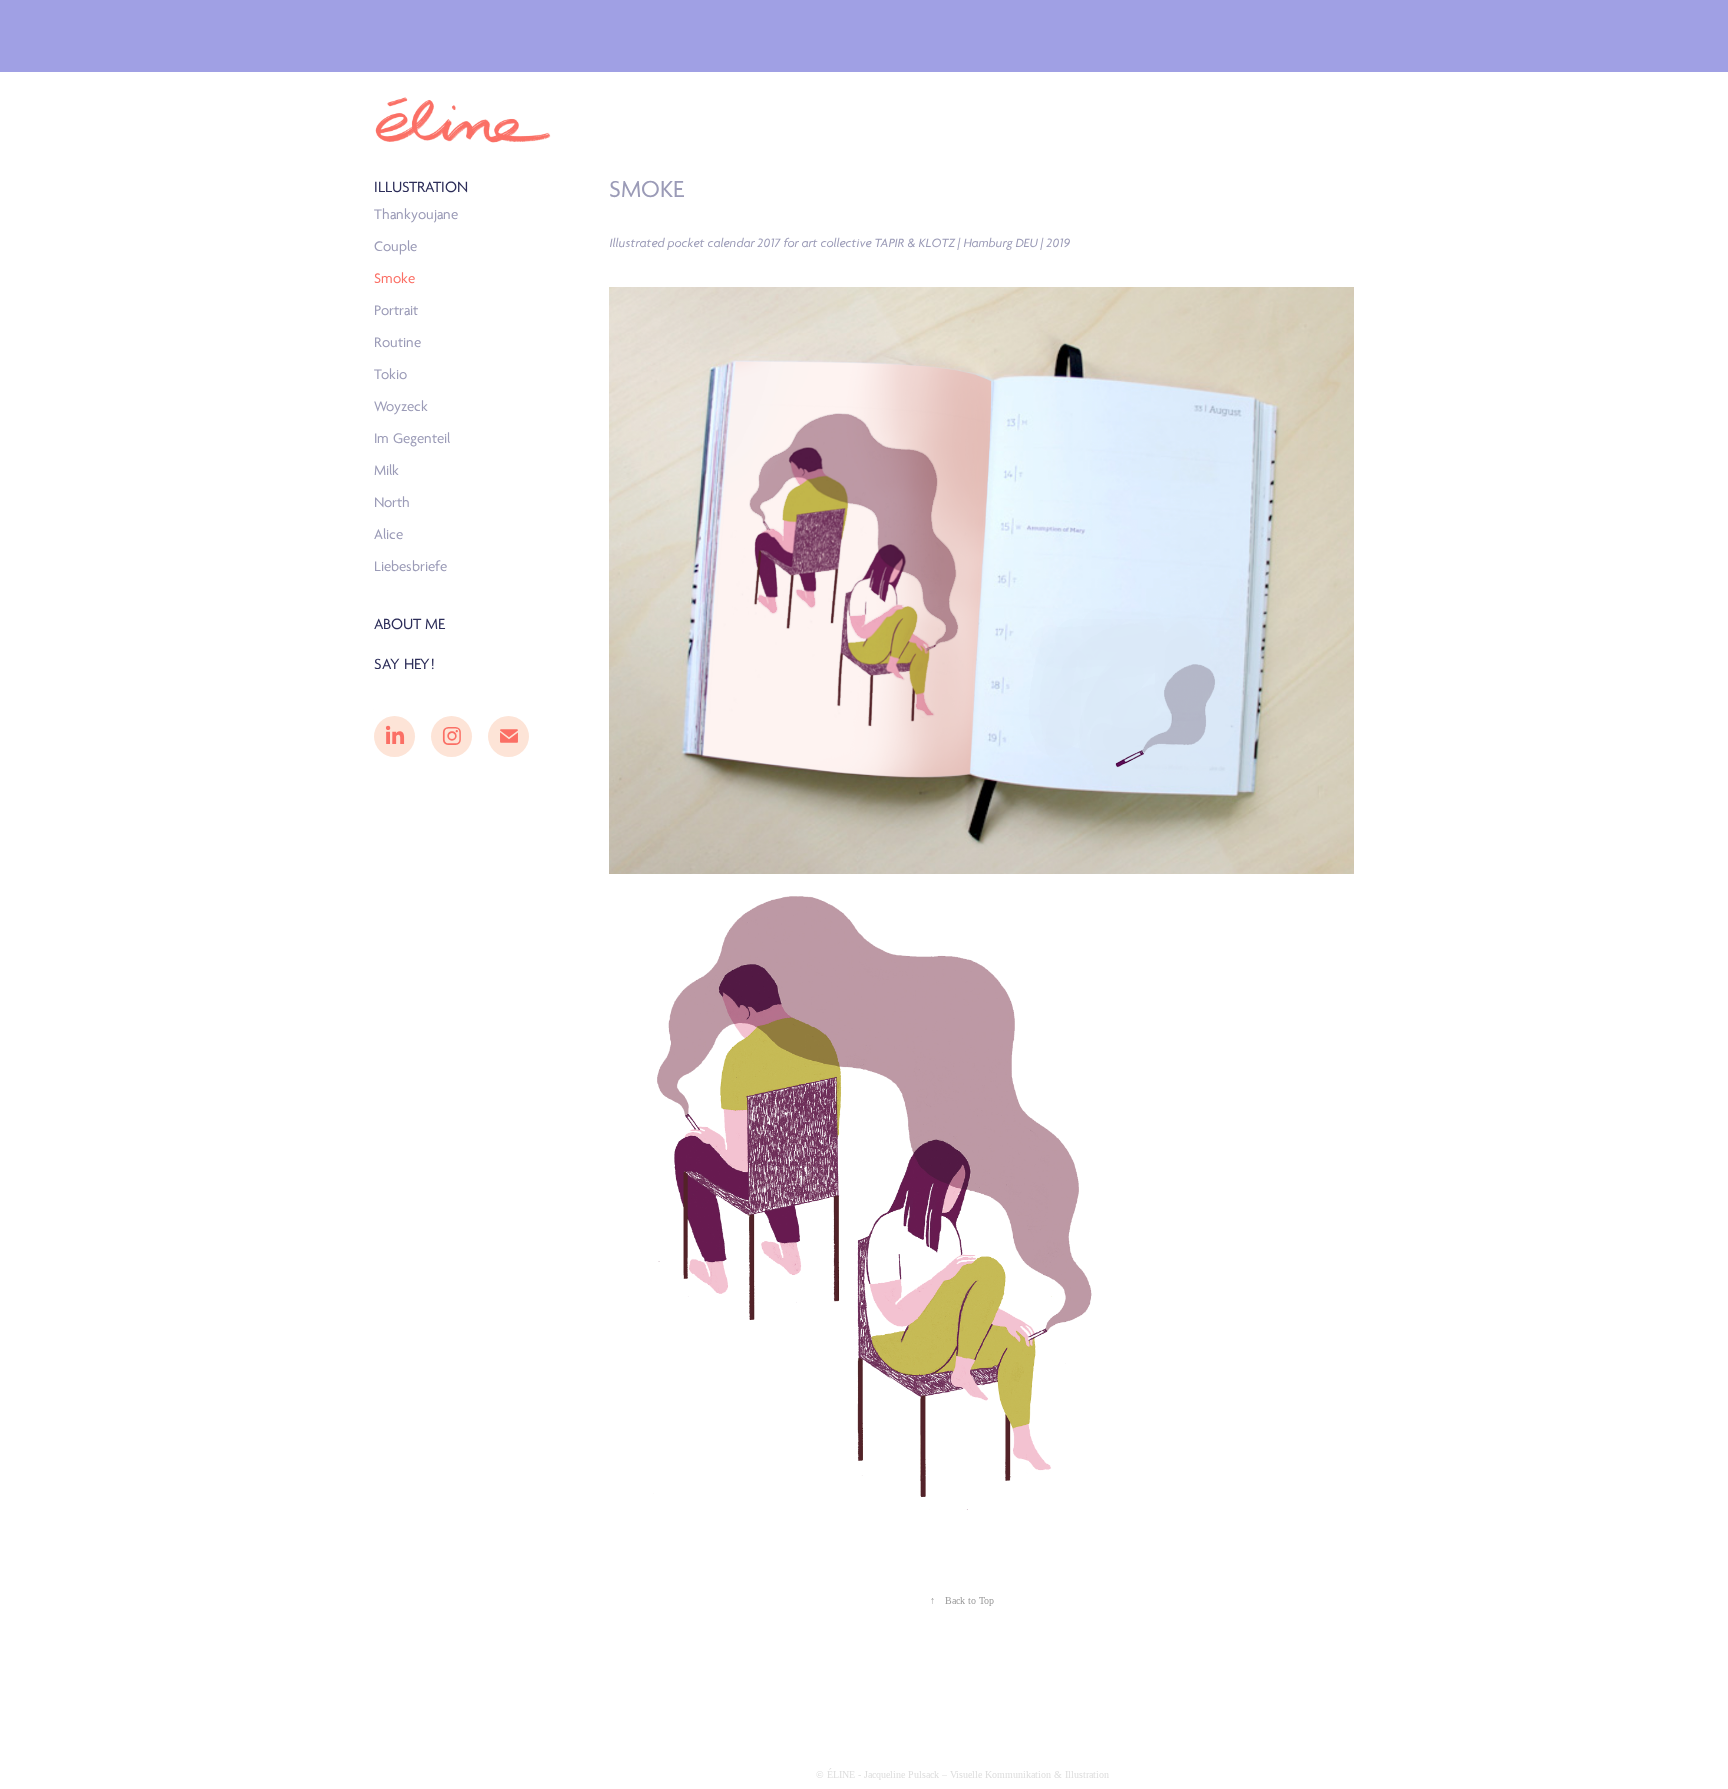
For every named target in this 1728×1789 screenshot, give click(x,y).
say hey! (405, 664)
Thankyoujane (416, 214)
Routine (397, 342)
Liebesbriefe (410, 566)
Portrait (396, 310)
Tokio (390, 374)
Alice (388, 534)
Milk (386, 470)
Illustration (421, 187)
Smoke (394, 278)
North (392, 502)
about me (409, 624)
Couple (395, 246)
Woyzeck (401, 406)
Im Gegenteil (412, 438)
